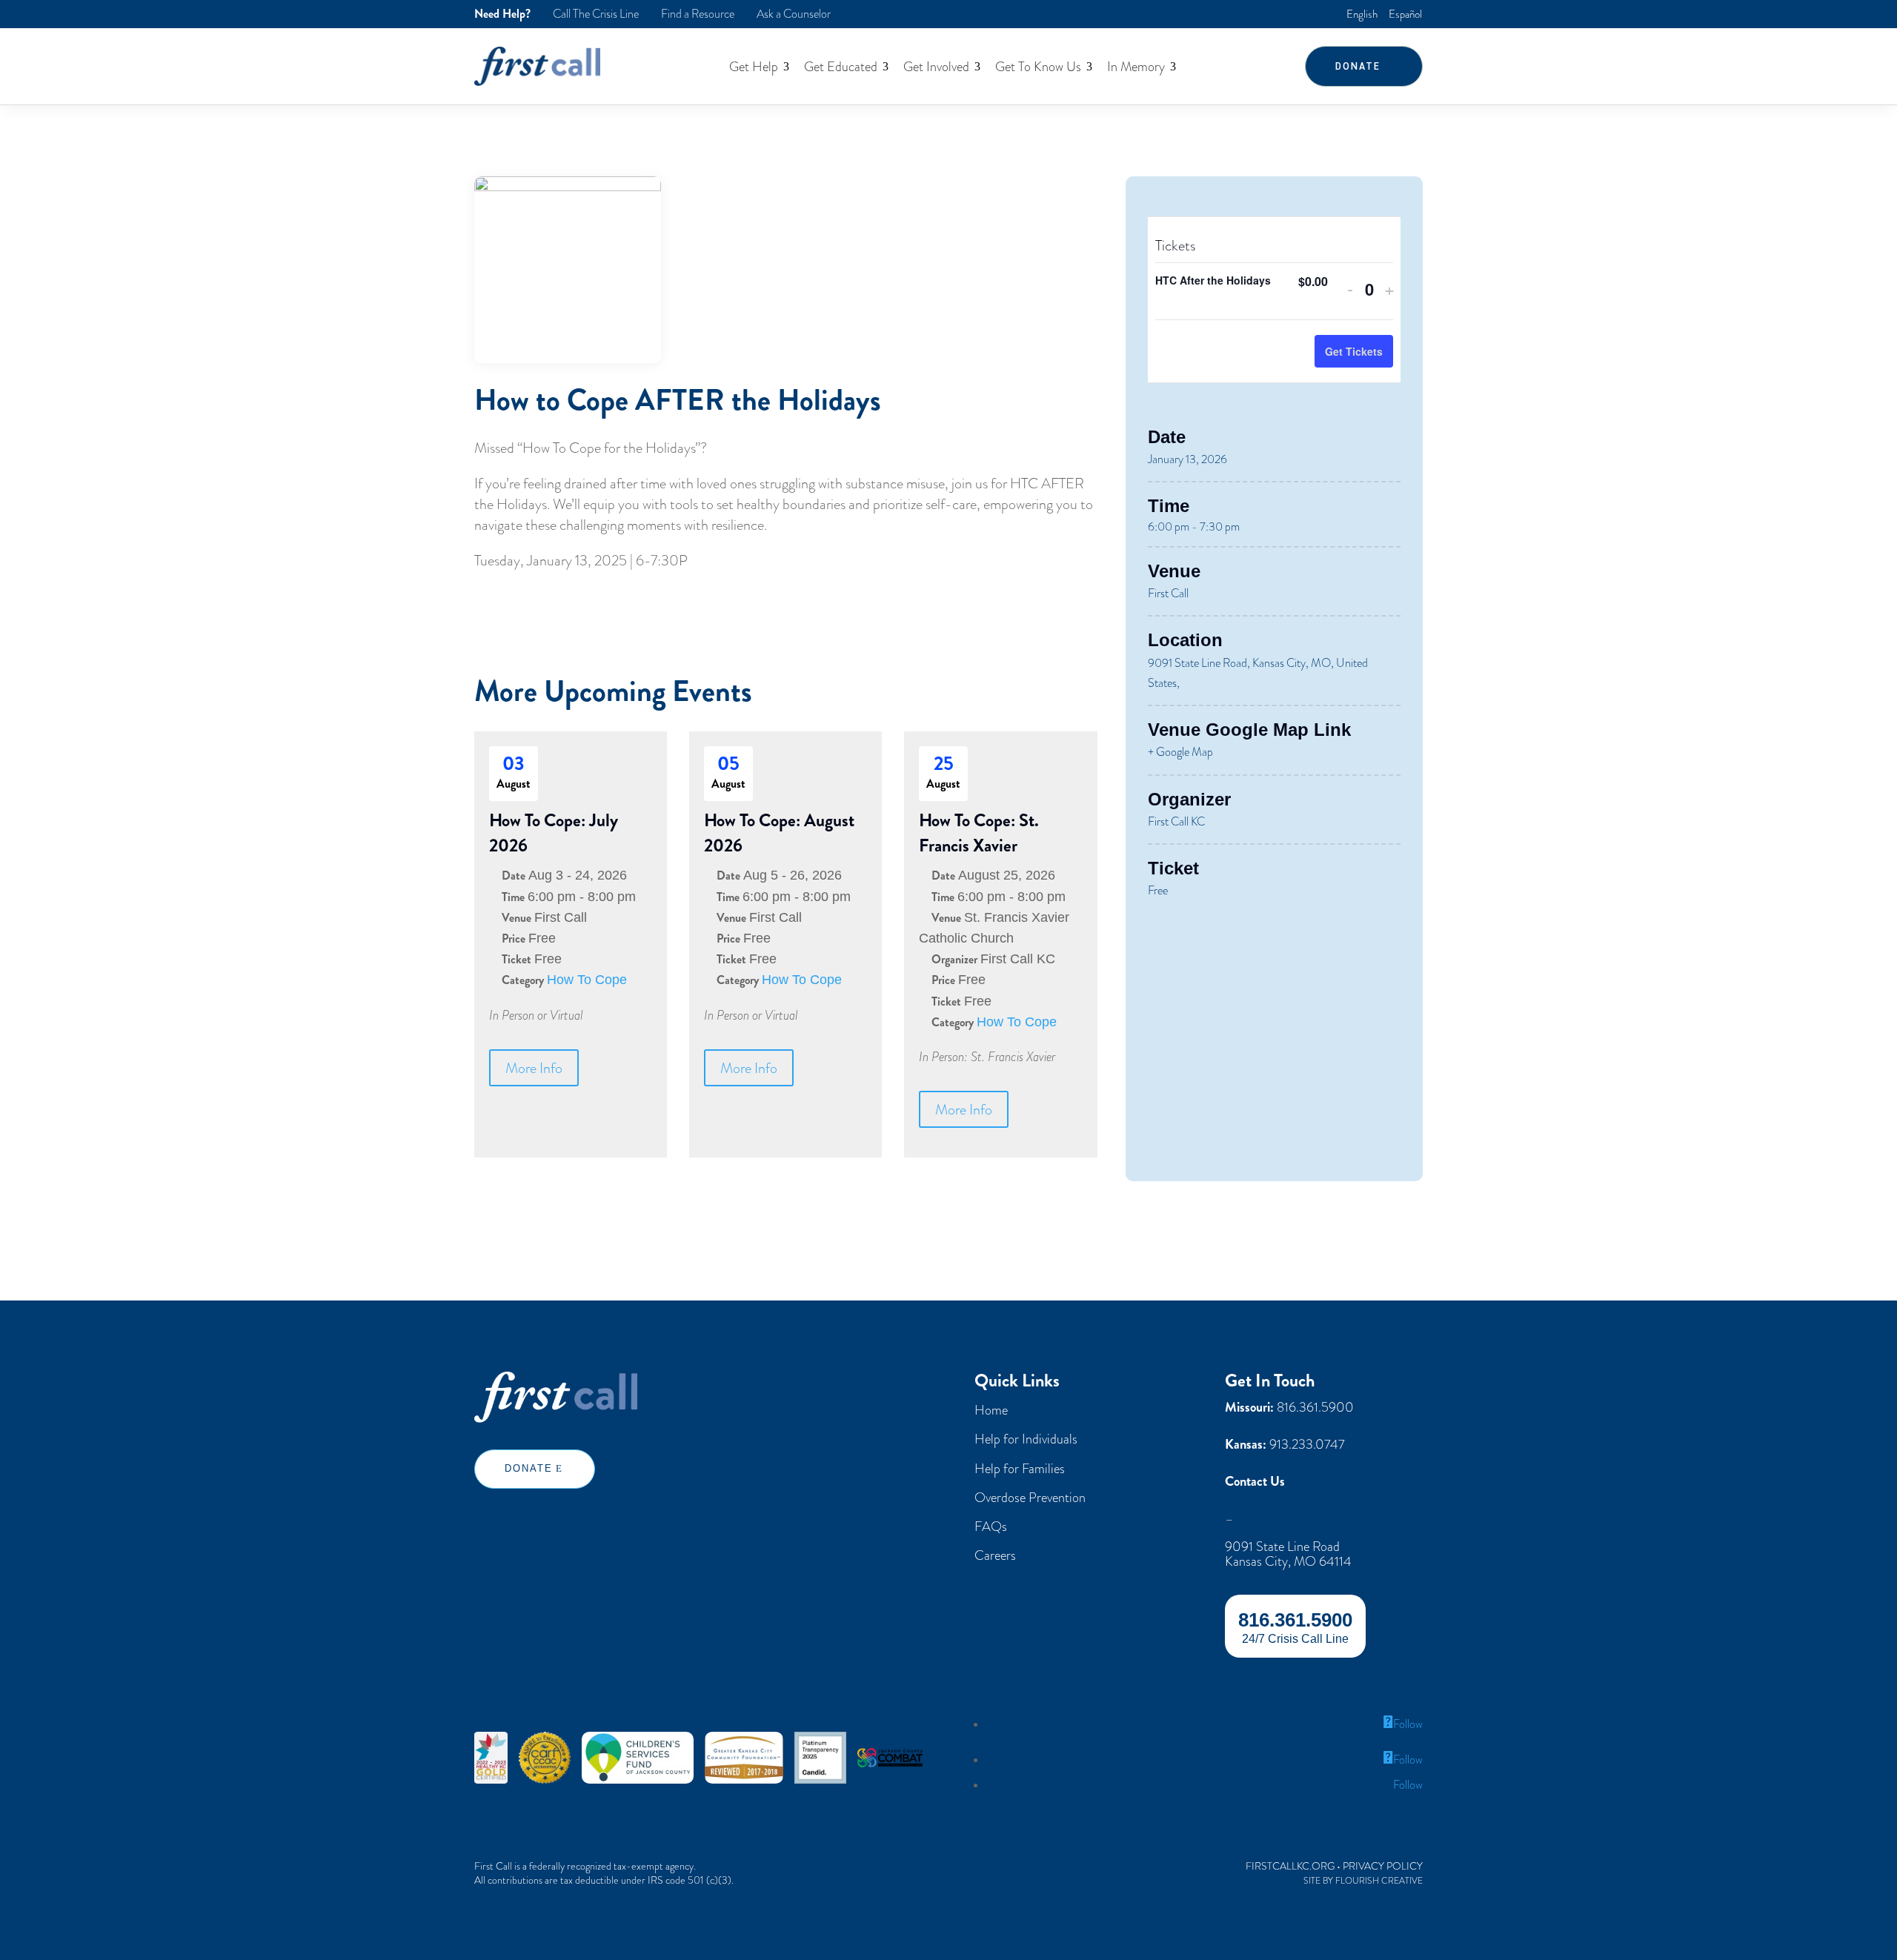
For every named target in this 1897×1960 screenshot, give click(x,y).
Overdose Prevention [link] (1030, 1497)
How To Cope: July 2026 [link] (554, 833)
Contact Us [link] (1255, 1482)
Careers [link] (995, 1555)
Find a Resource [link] (698, 14)
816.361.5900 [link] (1315, 1407)
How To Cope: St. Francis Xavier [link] (979, 833)
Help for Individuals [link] (1026, 1439)
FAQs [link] (991, 1526)
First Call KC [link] (1176, 822)
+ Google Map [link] (1180, 752)
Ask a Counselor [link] (794, 14)
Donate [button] (1358, 66)
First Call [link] (1168, 594)
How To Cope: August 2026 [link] (779, 833)
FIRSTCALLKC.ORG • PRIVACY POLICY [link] (1334, 1866)
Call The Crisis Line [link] (596, 14)
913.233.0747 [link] (1307, 1444)
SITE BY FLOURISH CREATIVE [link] (1363, 1881)
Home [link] (991, 1410)
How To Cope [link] (587, 980)
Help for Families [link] (1020, 1468)
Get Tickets (1354, 351)
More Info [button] (534, 1068)
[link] (1362, 14)
